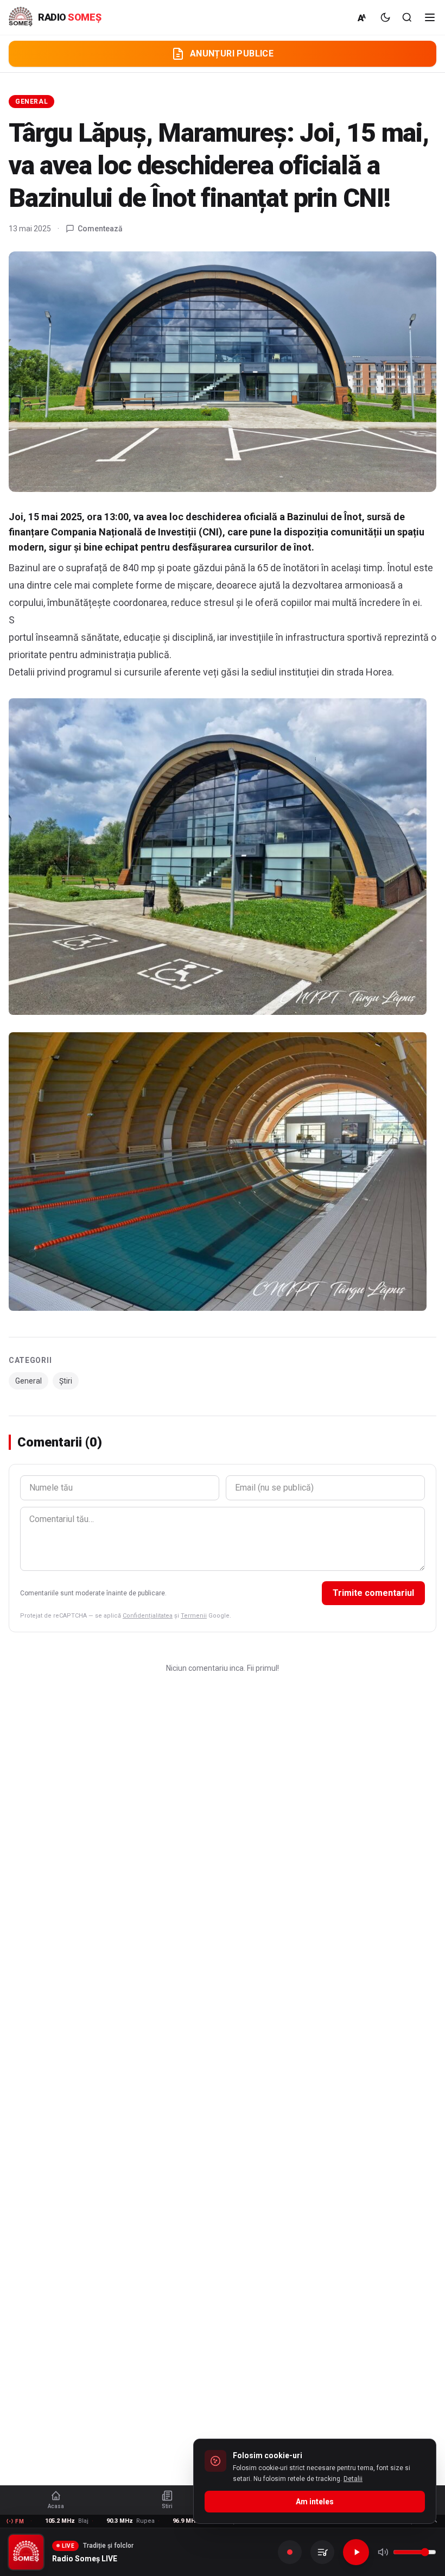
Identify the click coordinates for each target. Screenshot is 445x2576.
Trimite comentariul (373, 1593)
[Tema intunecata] (385, 17)
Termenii (194, 1616)
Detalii (353, 2479)
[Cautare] (407, 17)
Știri (66, 1381)
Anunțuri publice (232, 53)
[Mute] (383, 2552)
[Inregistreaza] (290, 2552)
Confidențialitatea (148, 1616)
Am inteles (315, 2502)
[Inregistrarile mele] (322, 2552)
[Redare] (356, 2552)
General (31, 102)
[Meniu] (430, 17)
